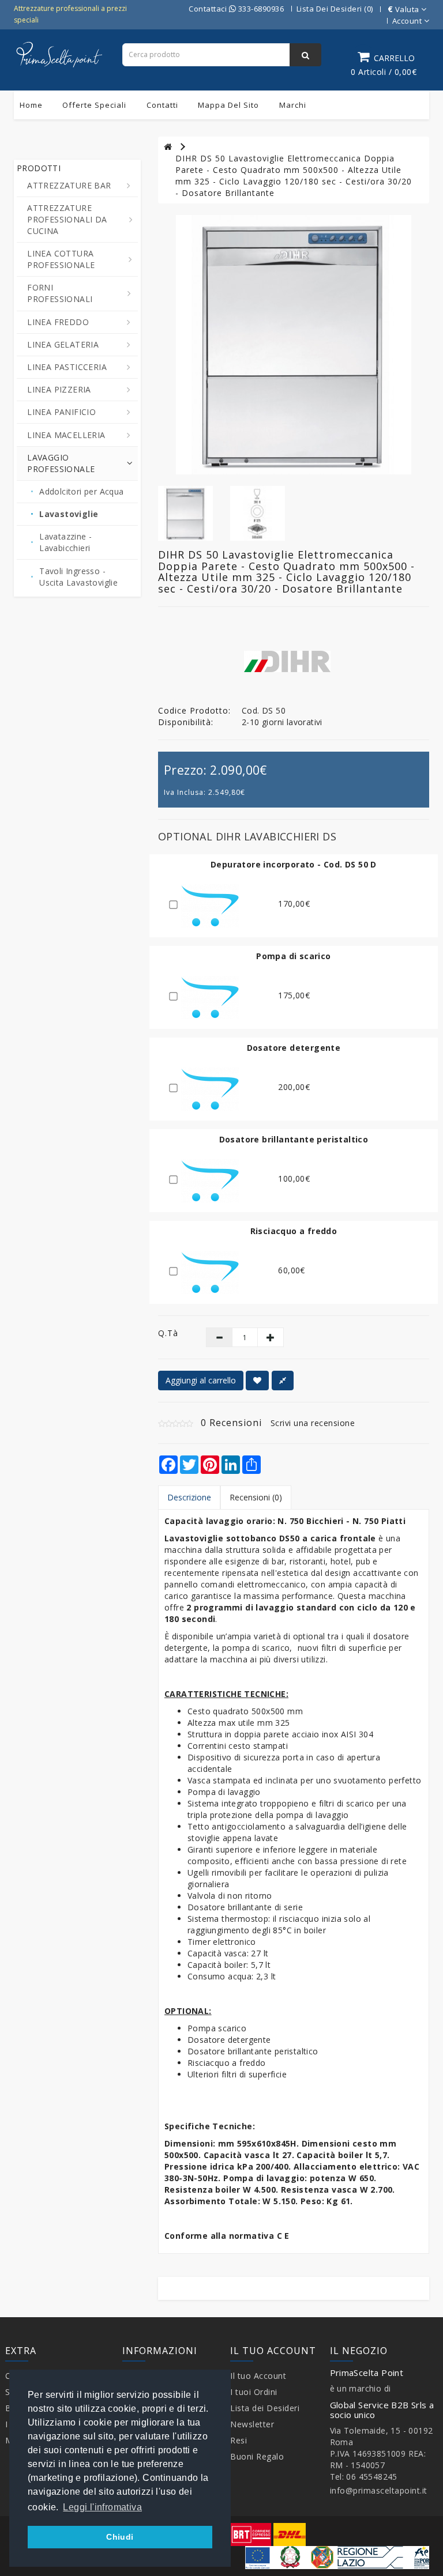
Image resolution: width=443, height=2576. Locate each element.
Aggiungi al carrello (201, 1380)
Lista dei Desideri (265, 2408)
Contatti (162, 105)
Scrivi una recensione (313, 1423)
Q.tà (168, 1333)
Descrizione (189, 1497)
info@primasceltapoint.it (379, 2490)
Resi (239, 2440)
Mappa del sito (228, 105)
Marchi (293, 105)
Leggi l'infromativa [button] (102, 2507)
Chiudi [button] (120, 2537)
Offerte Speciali (94, 105)
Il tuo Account (258, 2376)
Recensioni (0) (256, 1497)
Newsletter (252, 2424)
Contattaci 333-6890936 (236, 9)
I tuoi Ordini (254, 2392)
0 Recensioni (231, 1423)
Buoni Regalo (257, 2456)
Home (31, 105)
